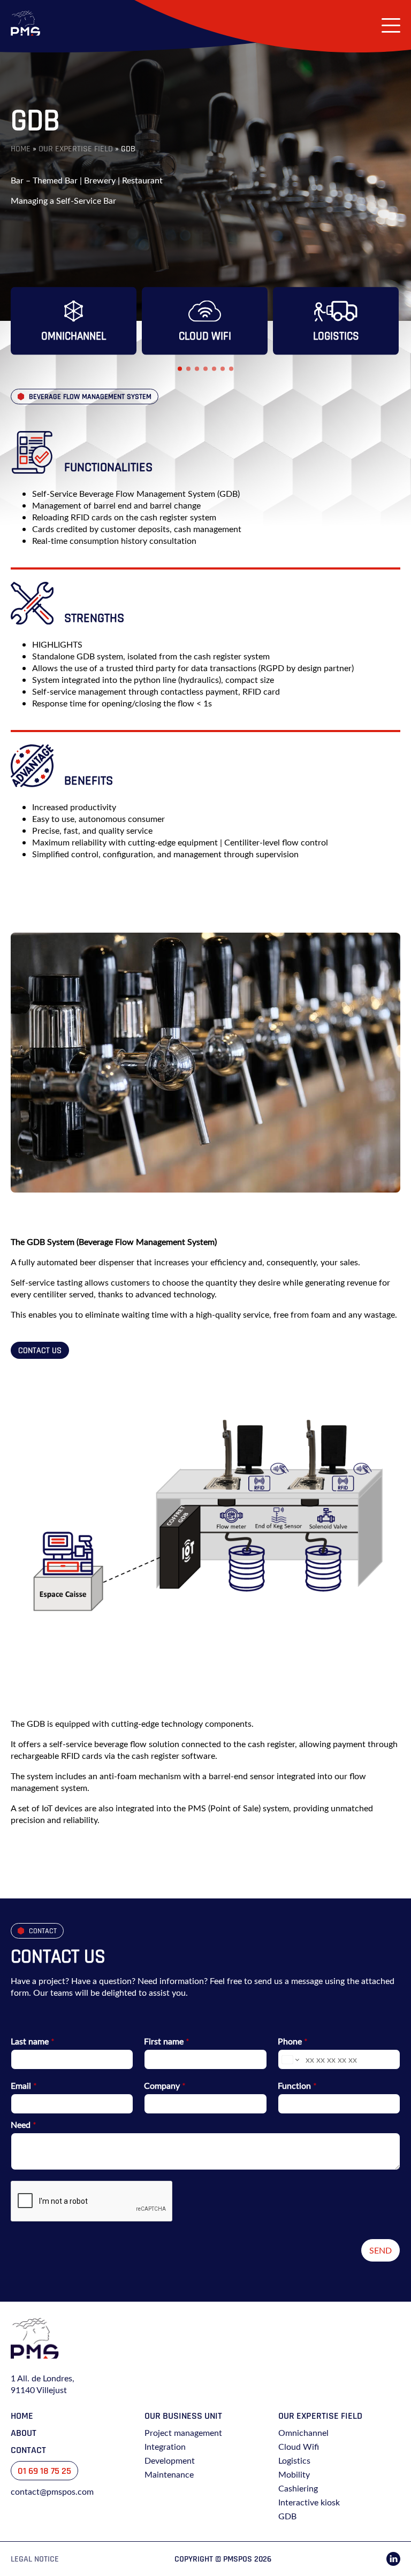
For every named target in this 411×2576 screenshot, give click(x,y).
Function (297, 2086)
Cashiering (298, 2488)
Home (21, 149)
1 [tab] (180, 369)
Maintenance (169, 2474)
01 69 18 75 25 (44, 2471)
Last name (33, 2041)
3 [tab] (197, 369)
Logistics (294, 2460)
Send (380, 2250)
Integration (165, 2447)
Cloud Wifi (299, 2447)
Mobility (294, 2474)
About (24, 2433)
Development (170, 2460)
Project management (183, 2433)
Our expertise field (76, 149)
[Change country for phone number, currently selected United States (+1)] (290, 2059)
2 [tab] (188, 369)
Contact (28, 2450)
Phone (293, 2041)
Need (24, 2125)
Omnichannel (303, 2433)
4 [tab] (205, 369)
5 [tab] (214, 369)
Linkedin (393, 2559)
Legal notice (35, 2559)
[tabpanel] (74, 321)
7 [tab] (231, 369)
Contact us (40, 1350)
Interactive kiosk (309, 2502)
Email (24, 2086)
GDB (287, 2516)
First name (167, 2041)
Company (165, 2086)
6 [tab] (223, 369)
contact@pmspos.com (52, 2492)
